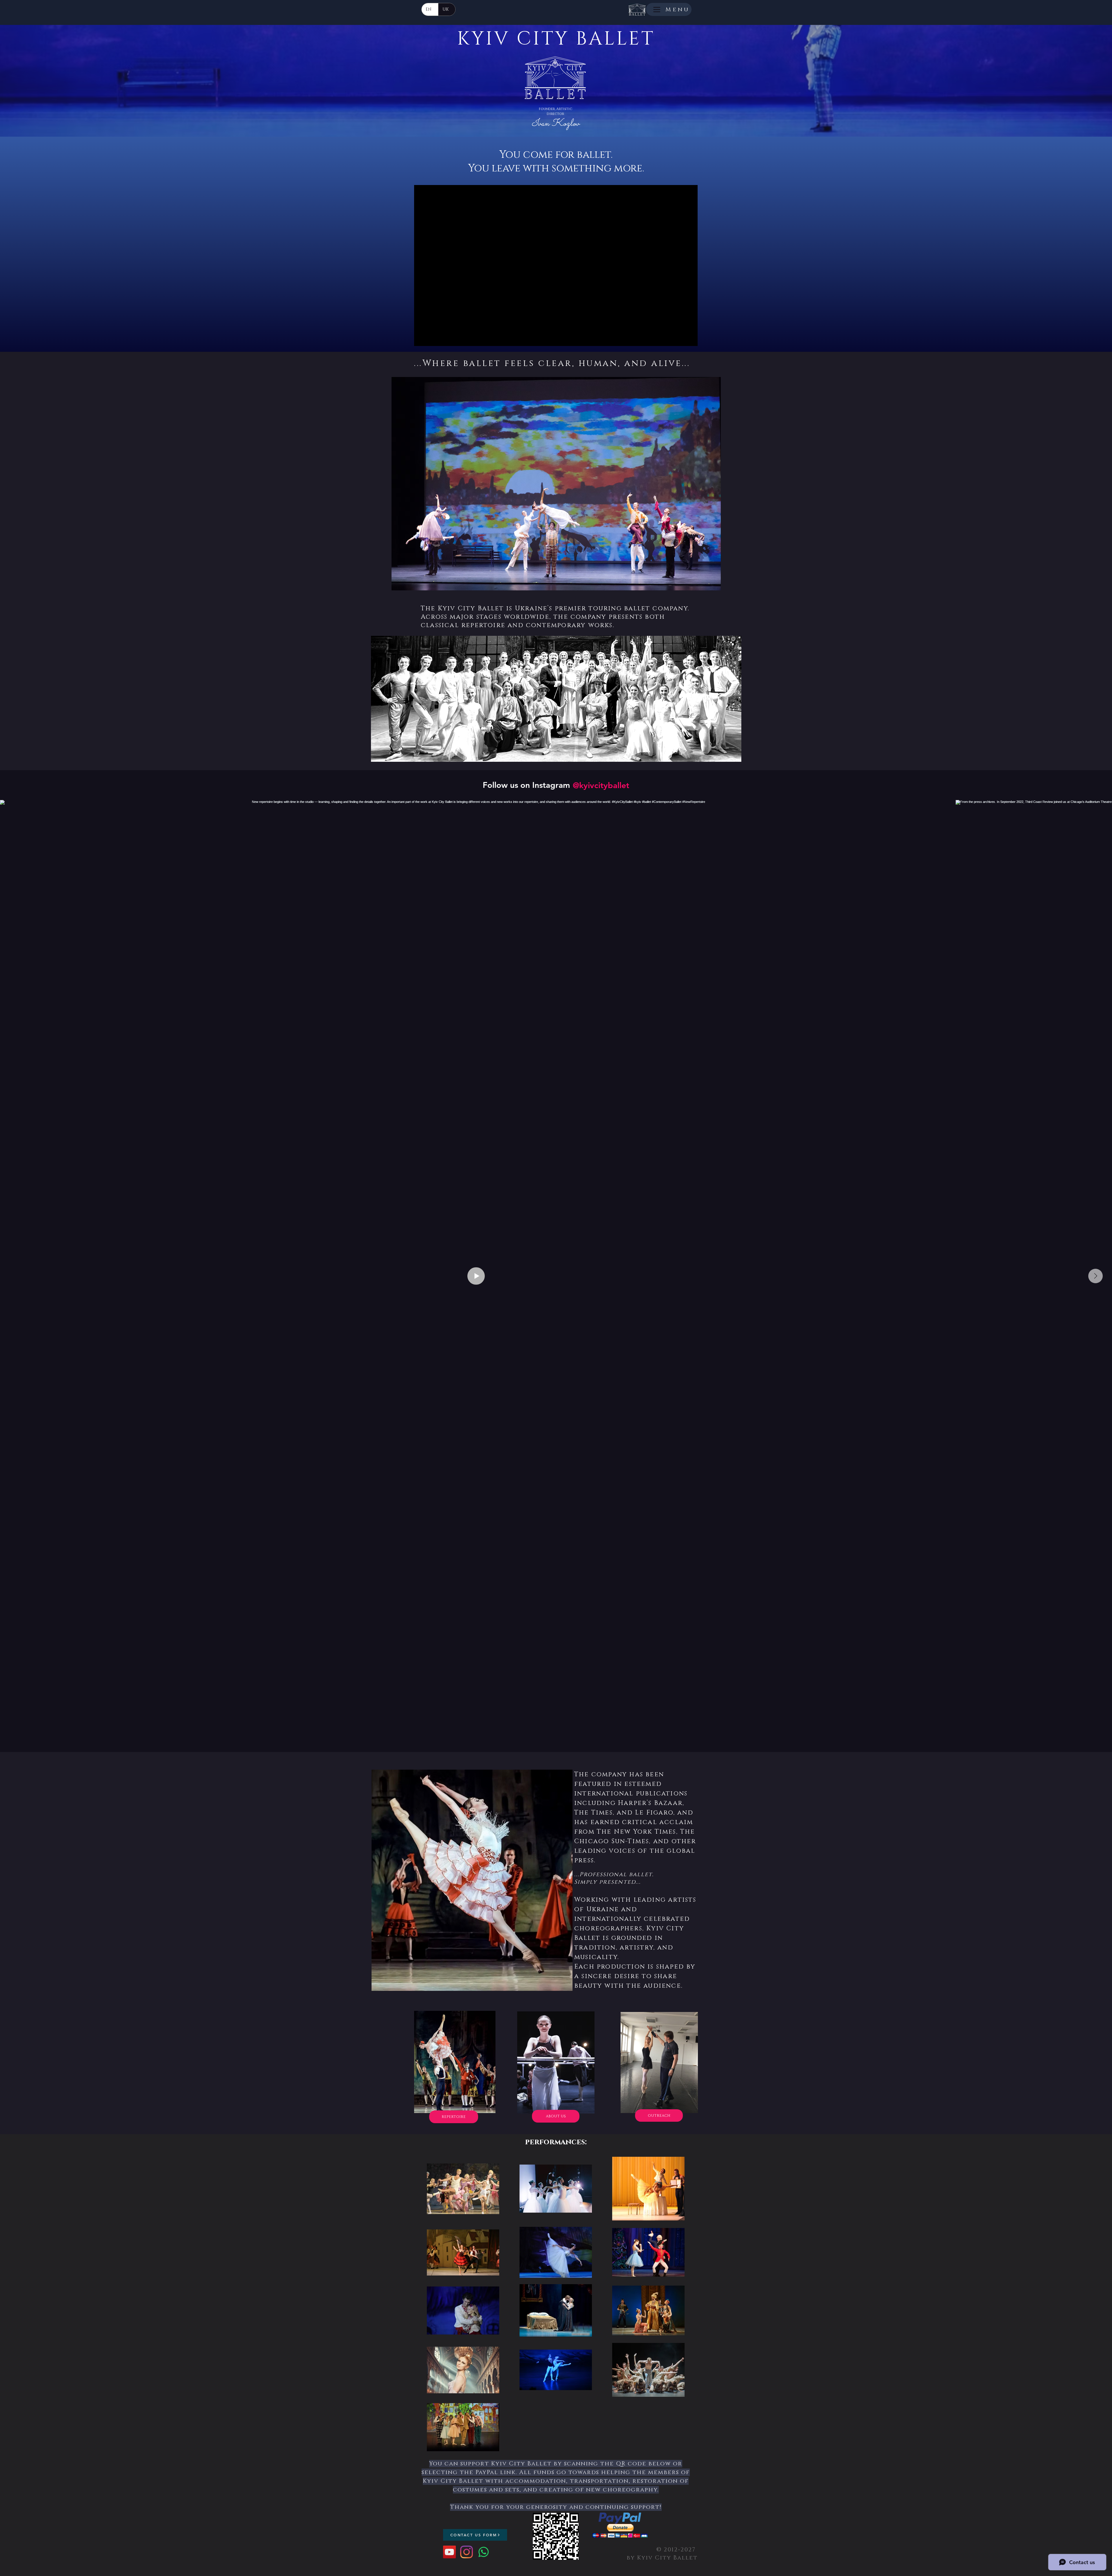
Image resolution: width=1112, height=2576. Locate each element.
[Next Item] (1095, 1276)
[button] (556, 484)
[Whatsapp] (484, 2552)
